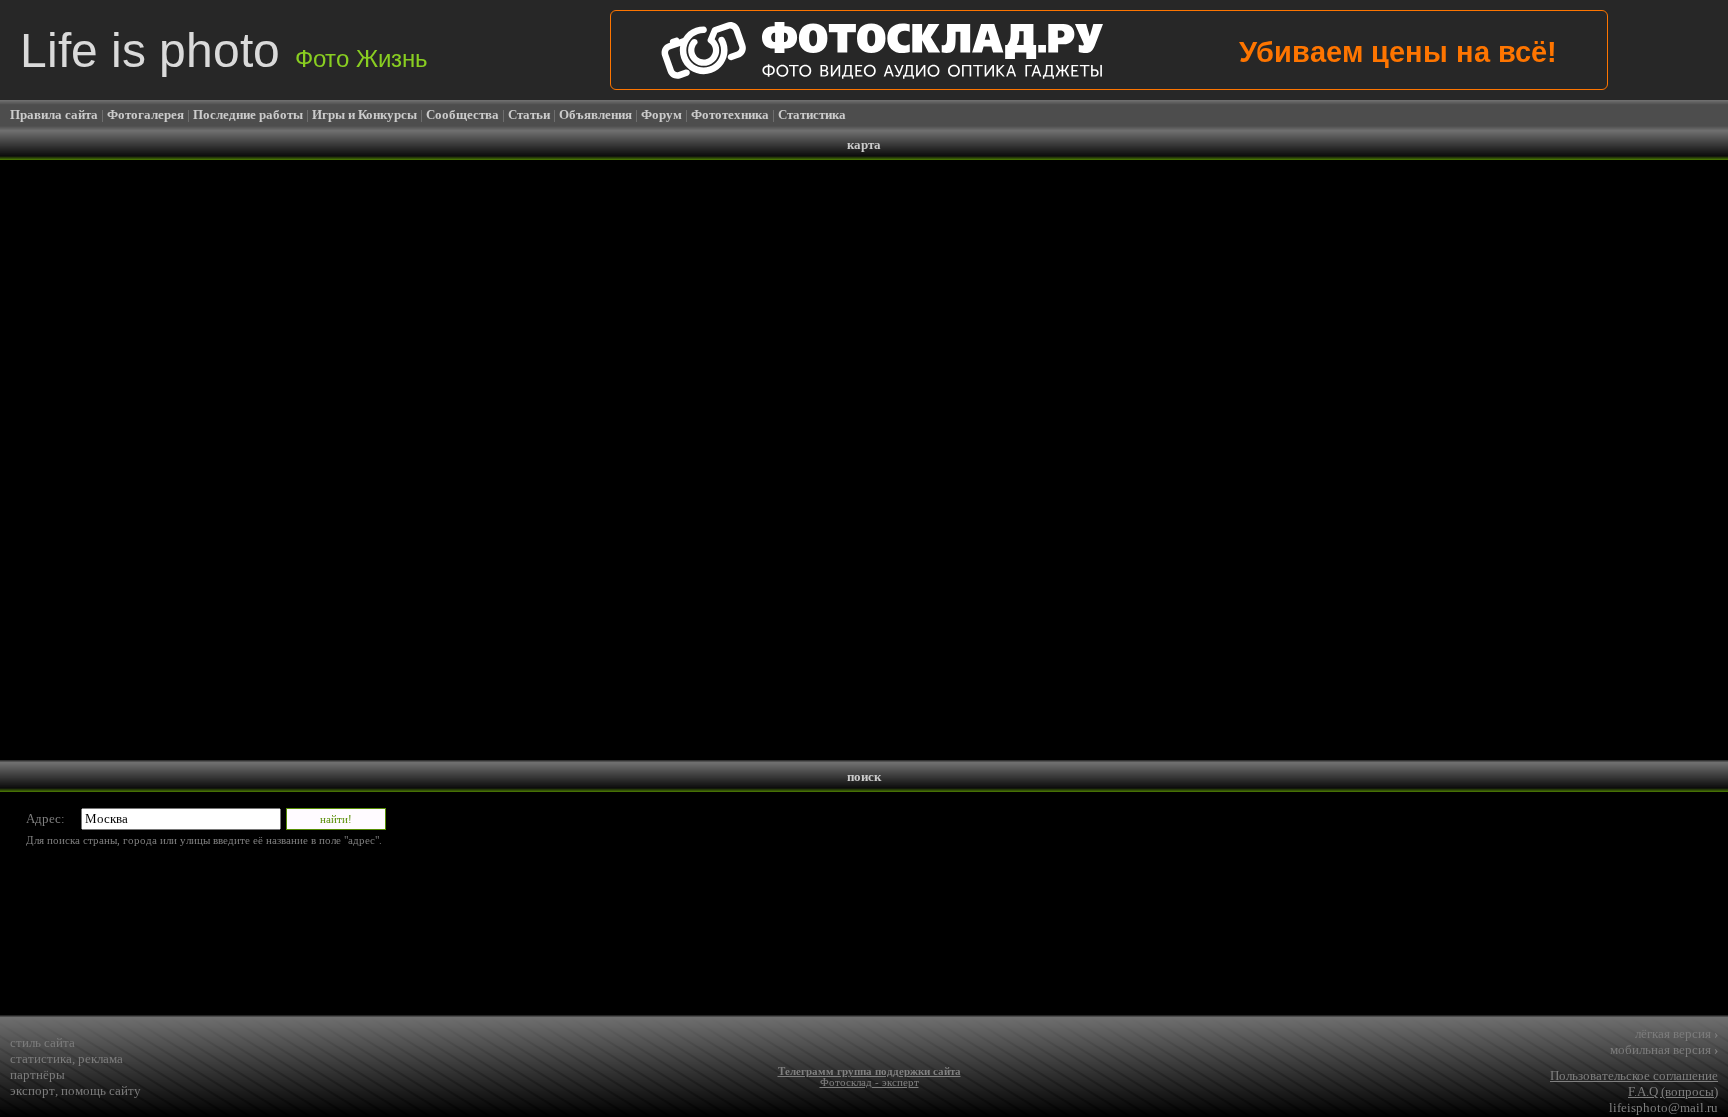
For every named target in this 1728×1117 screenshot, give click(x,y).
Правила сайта (54, 114)
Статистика (812, 114)
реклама (100, 1058)
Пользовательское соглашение (1634, 1075)
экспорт (32, 1090)
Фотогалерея (145, 114)
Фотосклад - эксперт (869, 1082)
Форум (661, 114)
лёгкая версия (1676, 1033)
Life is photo (224, 50)
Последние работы (248, 114)
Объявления (595, 114)
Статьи (529, 114)
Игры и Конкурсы (364, 114)
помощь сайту (101, 1090)
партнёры (37, 1074)
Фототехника (730, 114)
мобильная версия (1664, 1049)
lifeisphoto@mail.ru (1663, 1107)
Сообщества (462, 114)
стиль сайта (42, 1042)
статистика (41, 1058)
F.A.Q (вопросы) (1673, 1091)
